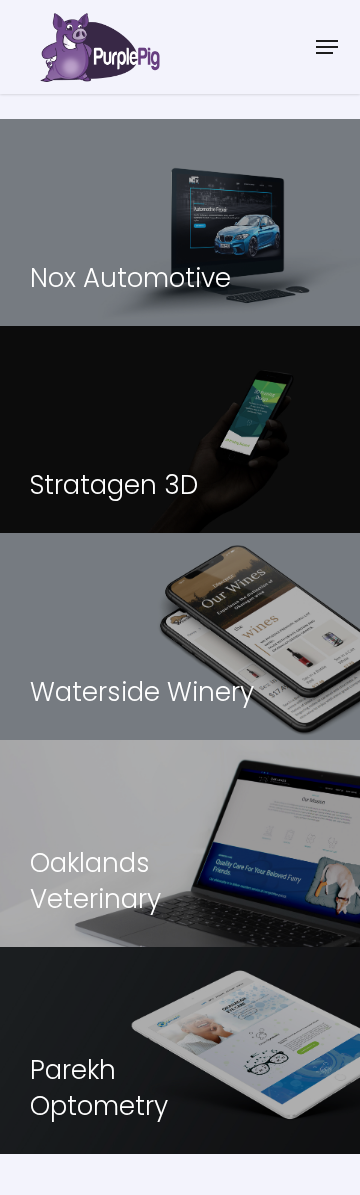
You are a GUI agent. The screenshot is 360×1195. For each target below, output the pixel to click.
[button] (327, 47)
